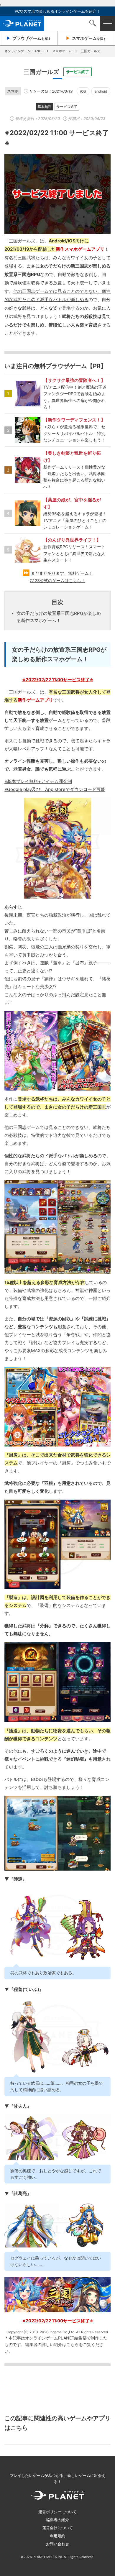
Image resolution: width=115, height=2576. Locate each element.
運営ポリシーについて (57, 2512)
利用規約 (57, 2536)
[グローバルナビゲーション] (108, 23)
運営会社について (57, 2528)
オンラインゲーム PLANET (22, 23)
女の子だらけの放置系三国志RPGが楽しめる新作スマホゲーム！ (59, 617)
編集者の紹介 (57, 2520)
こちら (73, 2344)
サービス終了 (67, 107)
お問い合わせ (57, 2544)
